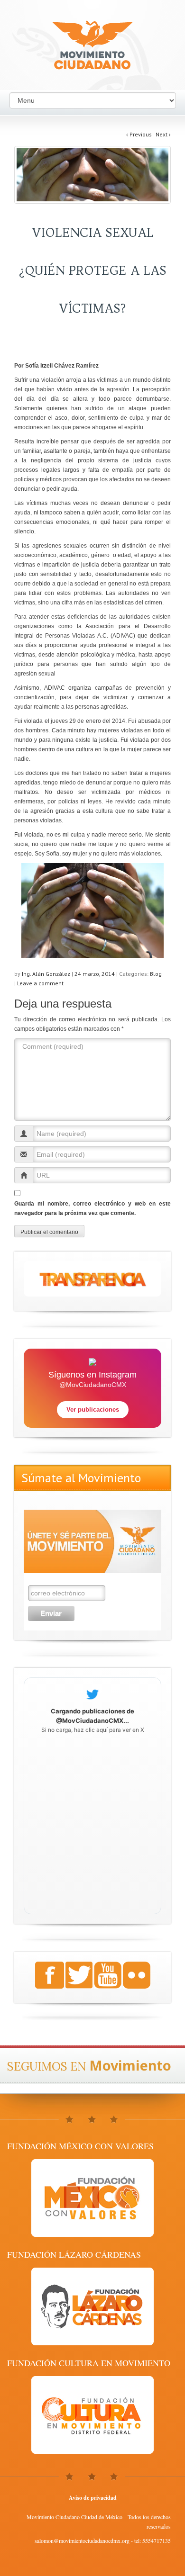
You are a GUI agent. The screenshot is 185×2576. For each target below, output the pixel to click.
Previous (139, 134)
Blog (156, 974)
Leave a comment (40, 983)
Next (163, 134)
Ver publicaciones (93, 1410)
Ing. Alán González (46, 974)
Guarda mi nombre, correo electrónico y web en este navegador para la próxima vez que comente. (92, 1208)
